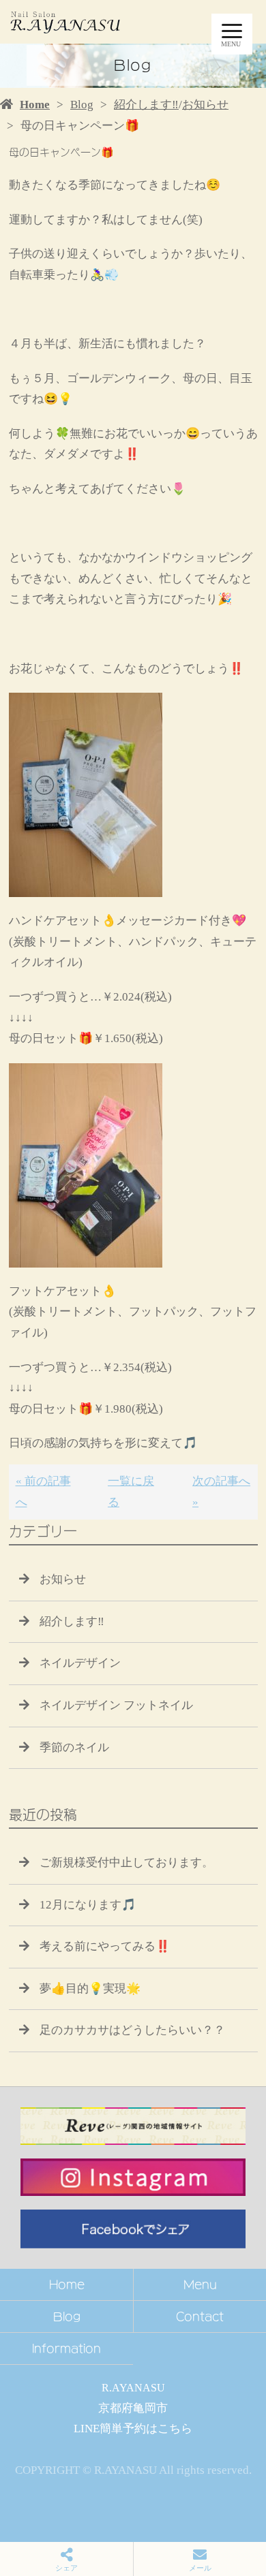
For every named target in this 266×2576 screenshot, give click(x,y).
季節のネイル (74, 1747)
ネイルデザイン (80, 1663)
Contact (200, 2316)
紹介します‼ (146, 105)
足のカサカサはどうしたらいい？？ (132, 2030)
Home (35, 105)
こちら (175, 2429)
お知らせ (205, 105)
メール (200, 2568)
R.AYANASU (133, 2388)
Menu (200, 2284)
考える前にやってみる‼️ (105, 1946)
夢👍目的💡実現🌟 (90, 1989)
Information (66, 2349)
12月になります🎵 (88, 1905)
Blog (82, 105)
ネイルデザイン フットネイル (116, 1705)
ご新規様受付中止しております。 (127, 1863)
